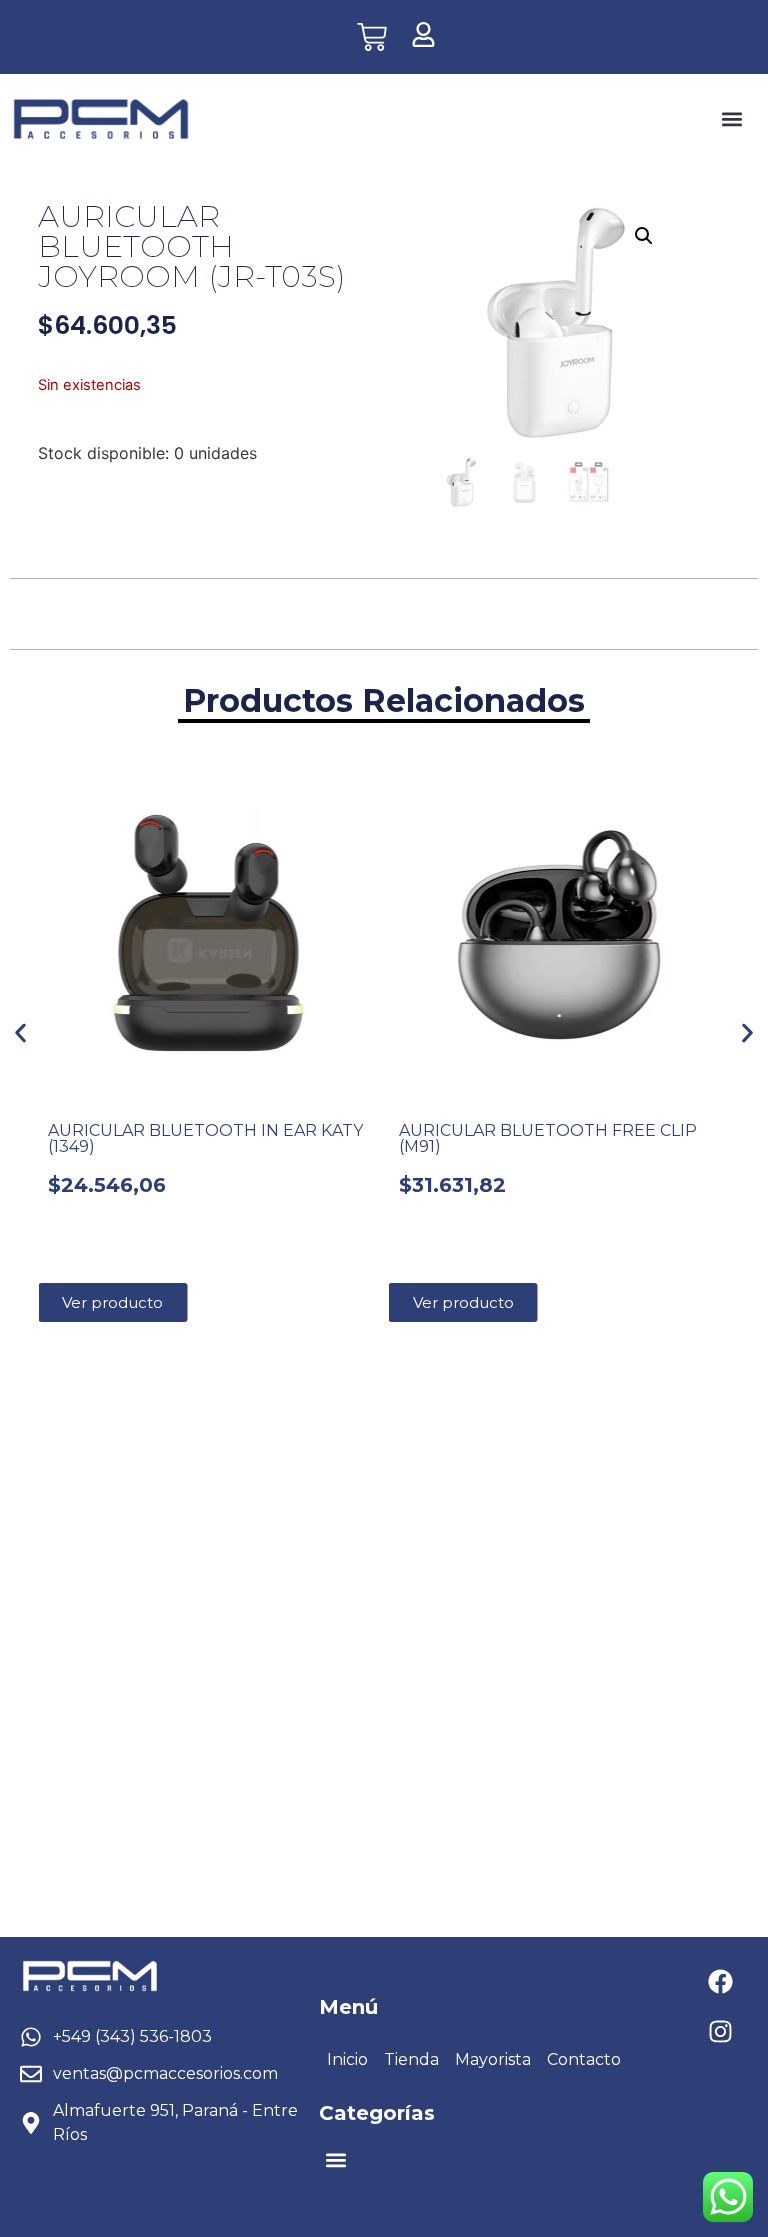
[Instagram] (721, 2032)
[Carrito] (372, 37)
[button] (731, 119)
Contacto (584, 2059)
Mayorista (493, 2059)
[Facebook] (721, 1982)
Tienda (411, 2059)
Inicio (347, 2059)
